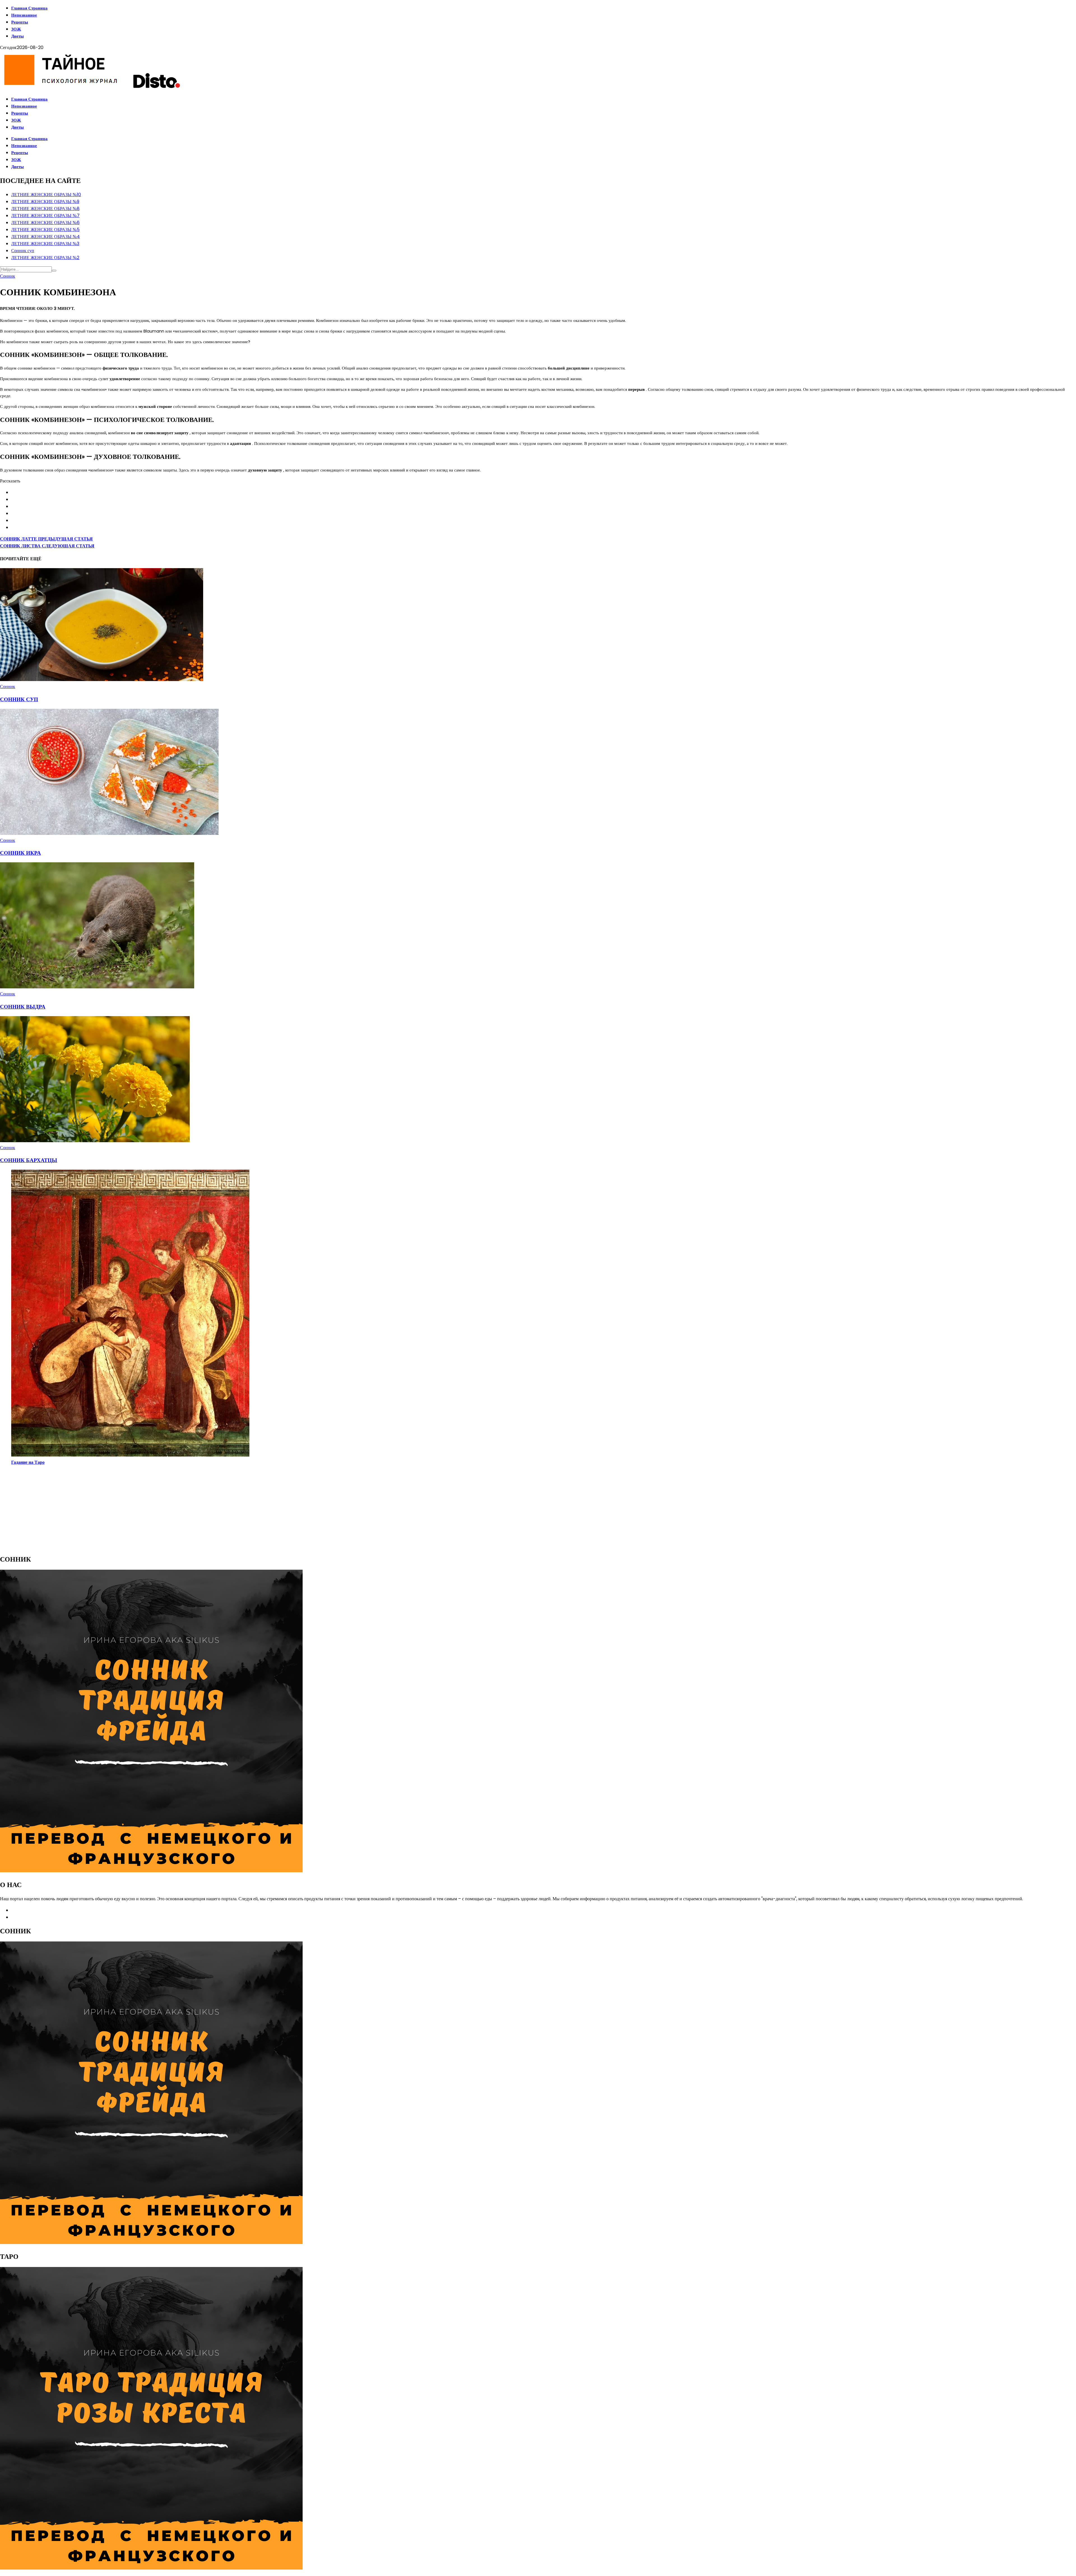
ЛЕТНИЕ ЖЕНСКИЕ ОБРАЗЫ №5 (45, 230)
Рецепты (20, 22)
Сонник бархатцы (29, 1160)
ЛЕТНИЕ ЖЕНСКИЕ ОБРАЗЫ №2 (45, 258)
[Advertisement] (168, 1509)
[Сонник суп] (102, 680)
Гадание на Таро (28, 1462)
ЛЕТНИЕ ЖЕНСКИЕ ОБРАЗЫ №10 (46, 195)
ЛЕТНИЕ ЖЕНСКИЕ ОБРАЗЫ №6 (45, 223)
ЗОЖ (16, 29)
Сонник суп (23, 251)
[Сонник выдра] (97, 987)
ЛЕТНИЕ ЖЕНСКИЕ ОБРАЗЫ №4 (46, 237)
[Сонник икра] (109, 833)
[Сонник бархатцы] (95, 1141)
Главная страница (29, 8)
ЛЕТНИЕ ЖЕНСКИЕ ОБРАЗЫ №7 (45, 216)
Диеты (18, 36)
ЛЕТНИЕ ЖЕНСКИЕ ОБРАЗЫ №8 (45, 209)
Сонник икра (20, 853)
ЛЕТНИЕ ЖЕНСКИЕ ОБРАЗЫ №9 (45, 202)
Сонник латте (46, 539)
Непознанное (24, 15)
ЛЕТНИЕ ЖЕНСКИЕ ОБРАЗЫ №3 (45, 244)
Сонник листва (47, 546)
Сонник (8, 276)
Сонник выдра (23, 1007)
